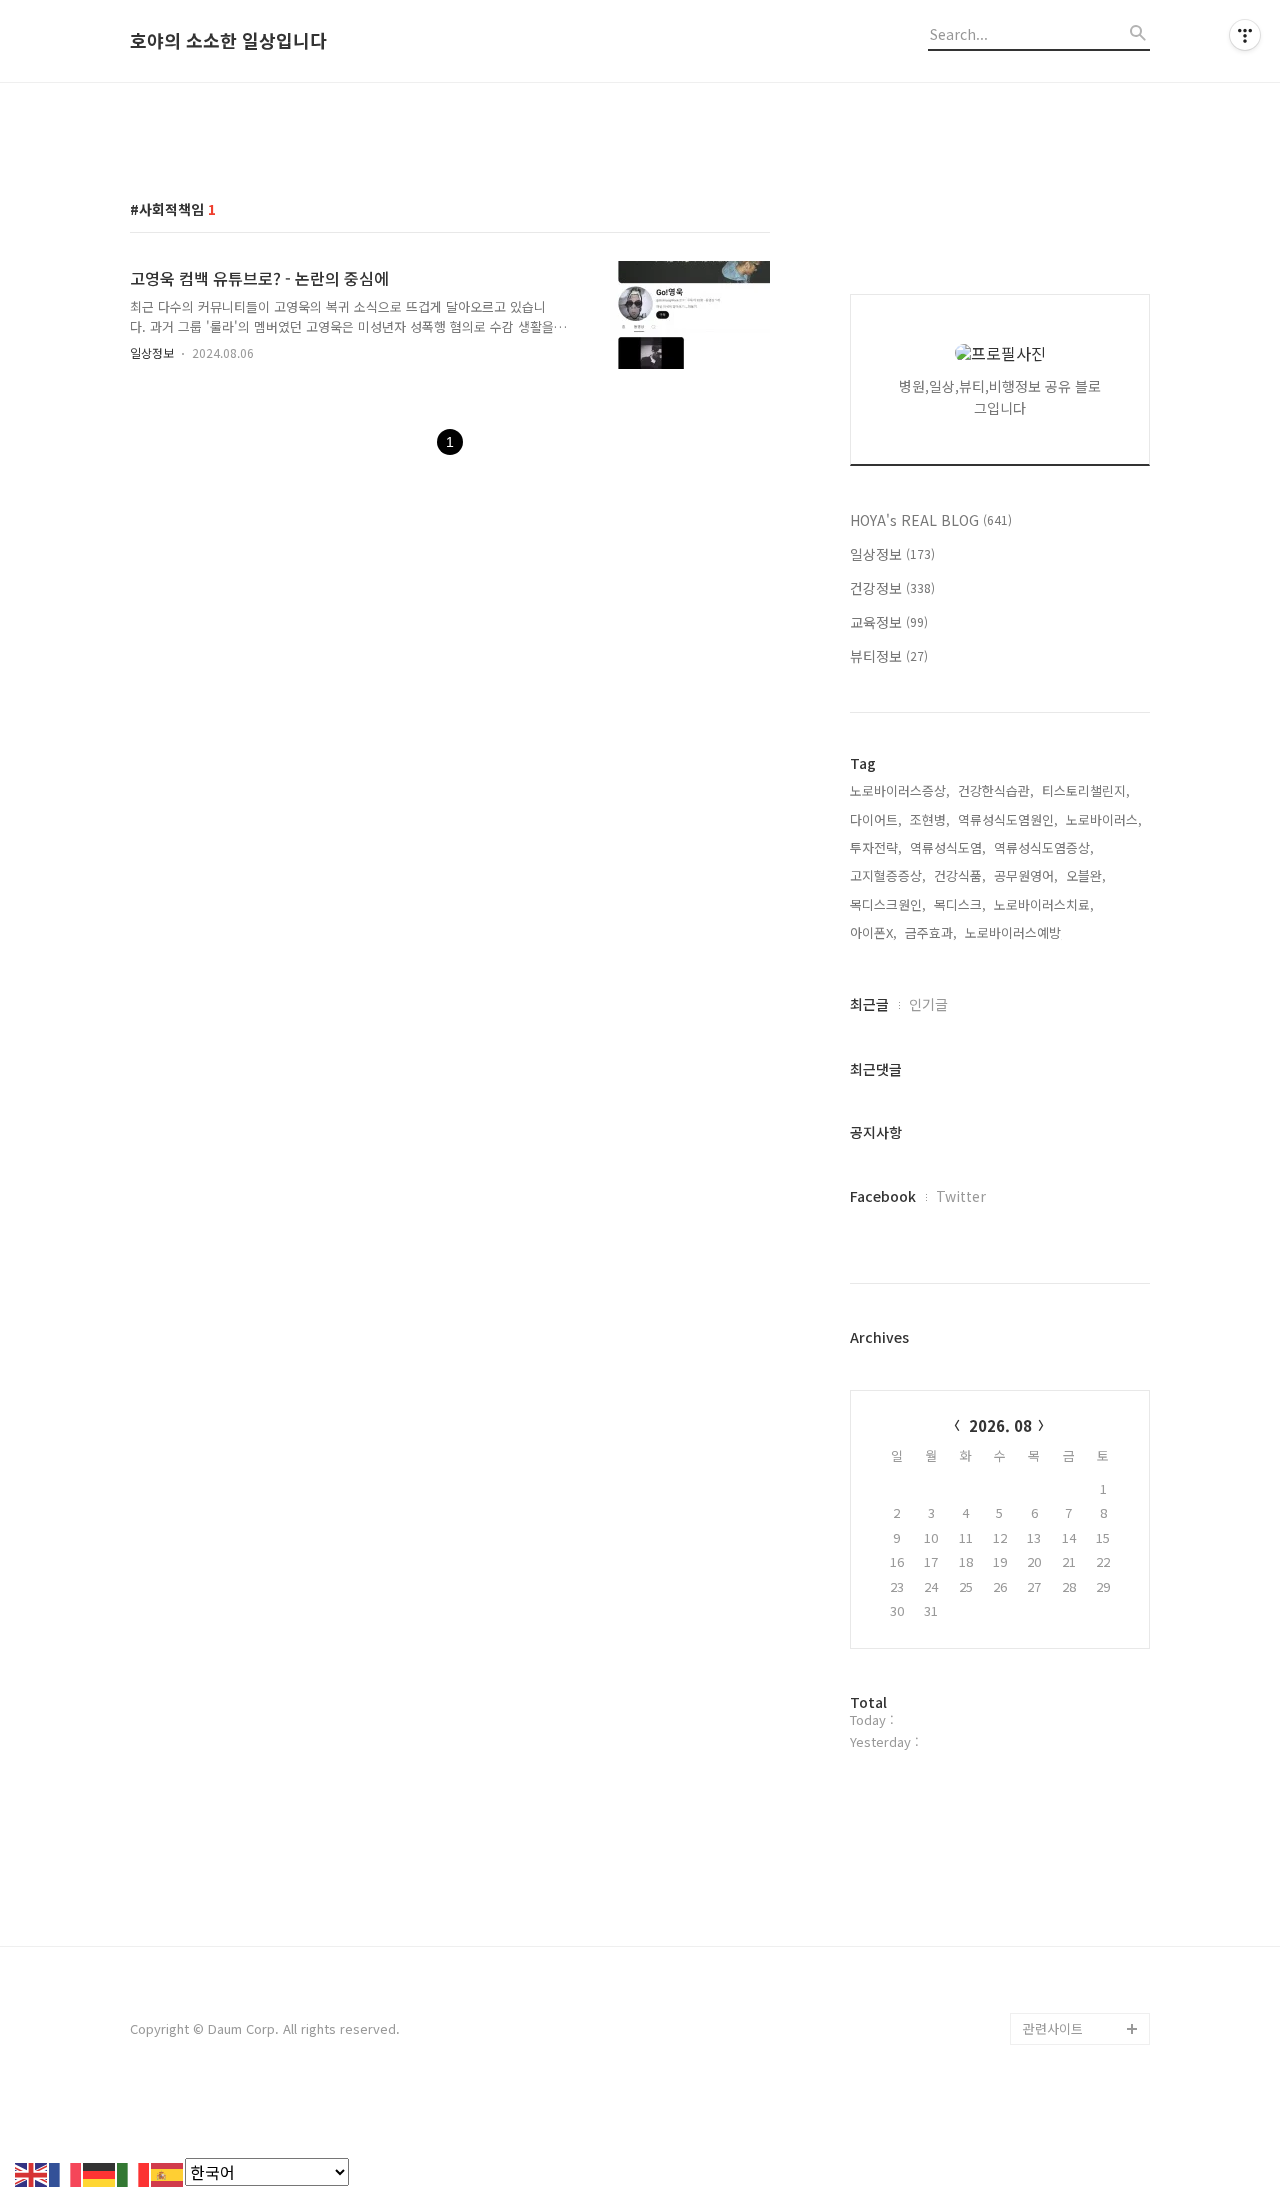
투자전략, (876, 847)
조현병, (930, 819)
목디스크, (960, 904)
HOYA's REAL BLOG (931, 520)
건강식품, (960, 875)
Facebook (883, 1196)
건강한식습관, (996, 790)
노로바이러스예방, (1015, 932)
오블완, (1086, 875)
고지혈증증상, (888, 875)
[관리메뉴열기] (1245, 35)
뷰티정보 (889, 656)
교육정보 (889, 622)
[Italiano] (134, 2172)
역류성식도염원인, (1008, 819)
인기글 (928, 1004)
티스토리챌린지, (1086, 790)
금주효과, (931, 932)
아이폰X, (873, 932)
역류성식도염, (948, 847)
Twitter (961, 1196)
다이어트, (876, 819)
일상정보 (152, 352)
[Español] (168, 2172)
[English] (32, 2172)
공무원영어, (1026, 875)
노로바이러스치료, (1044, 904)
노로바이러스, (1104, 819)
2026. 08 (1000, 1425)
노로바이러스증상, (900, 790)
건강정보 (892, 588)
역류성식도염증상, (1044, 847)
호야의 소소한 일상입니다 (228, 41)
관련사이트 (1053, 2028)
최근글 (869, 1004)
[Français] (66, 2172)
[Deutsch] (100, 2172)
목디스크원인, (888, 904)
